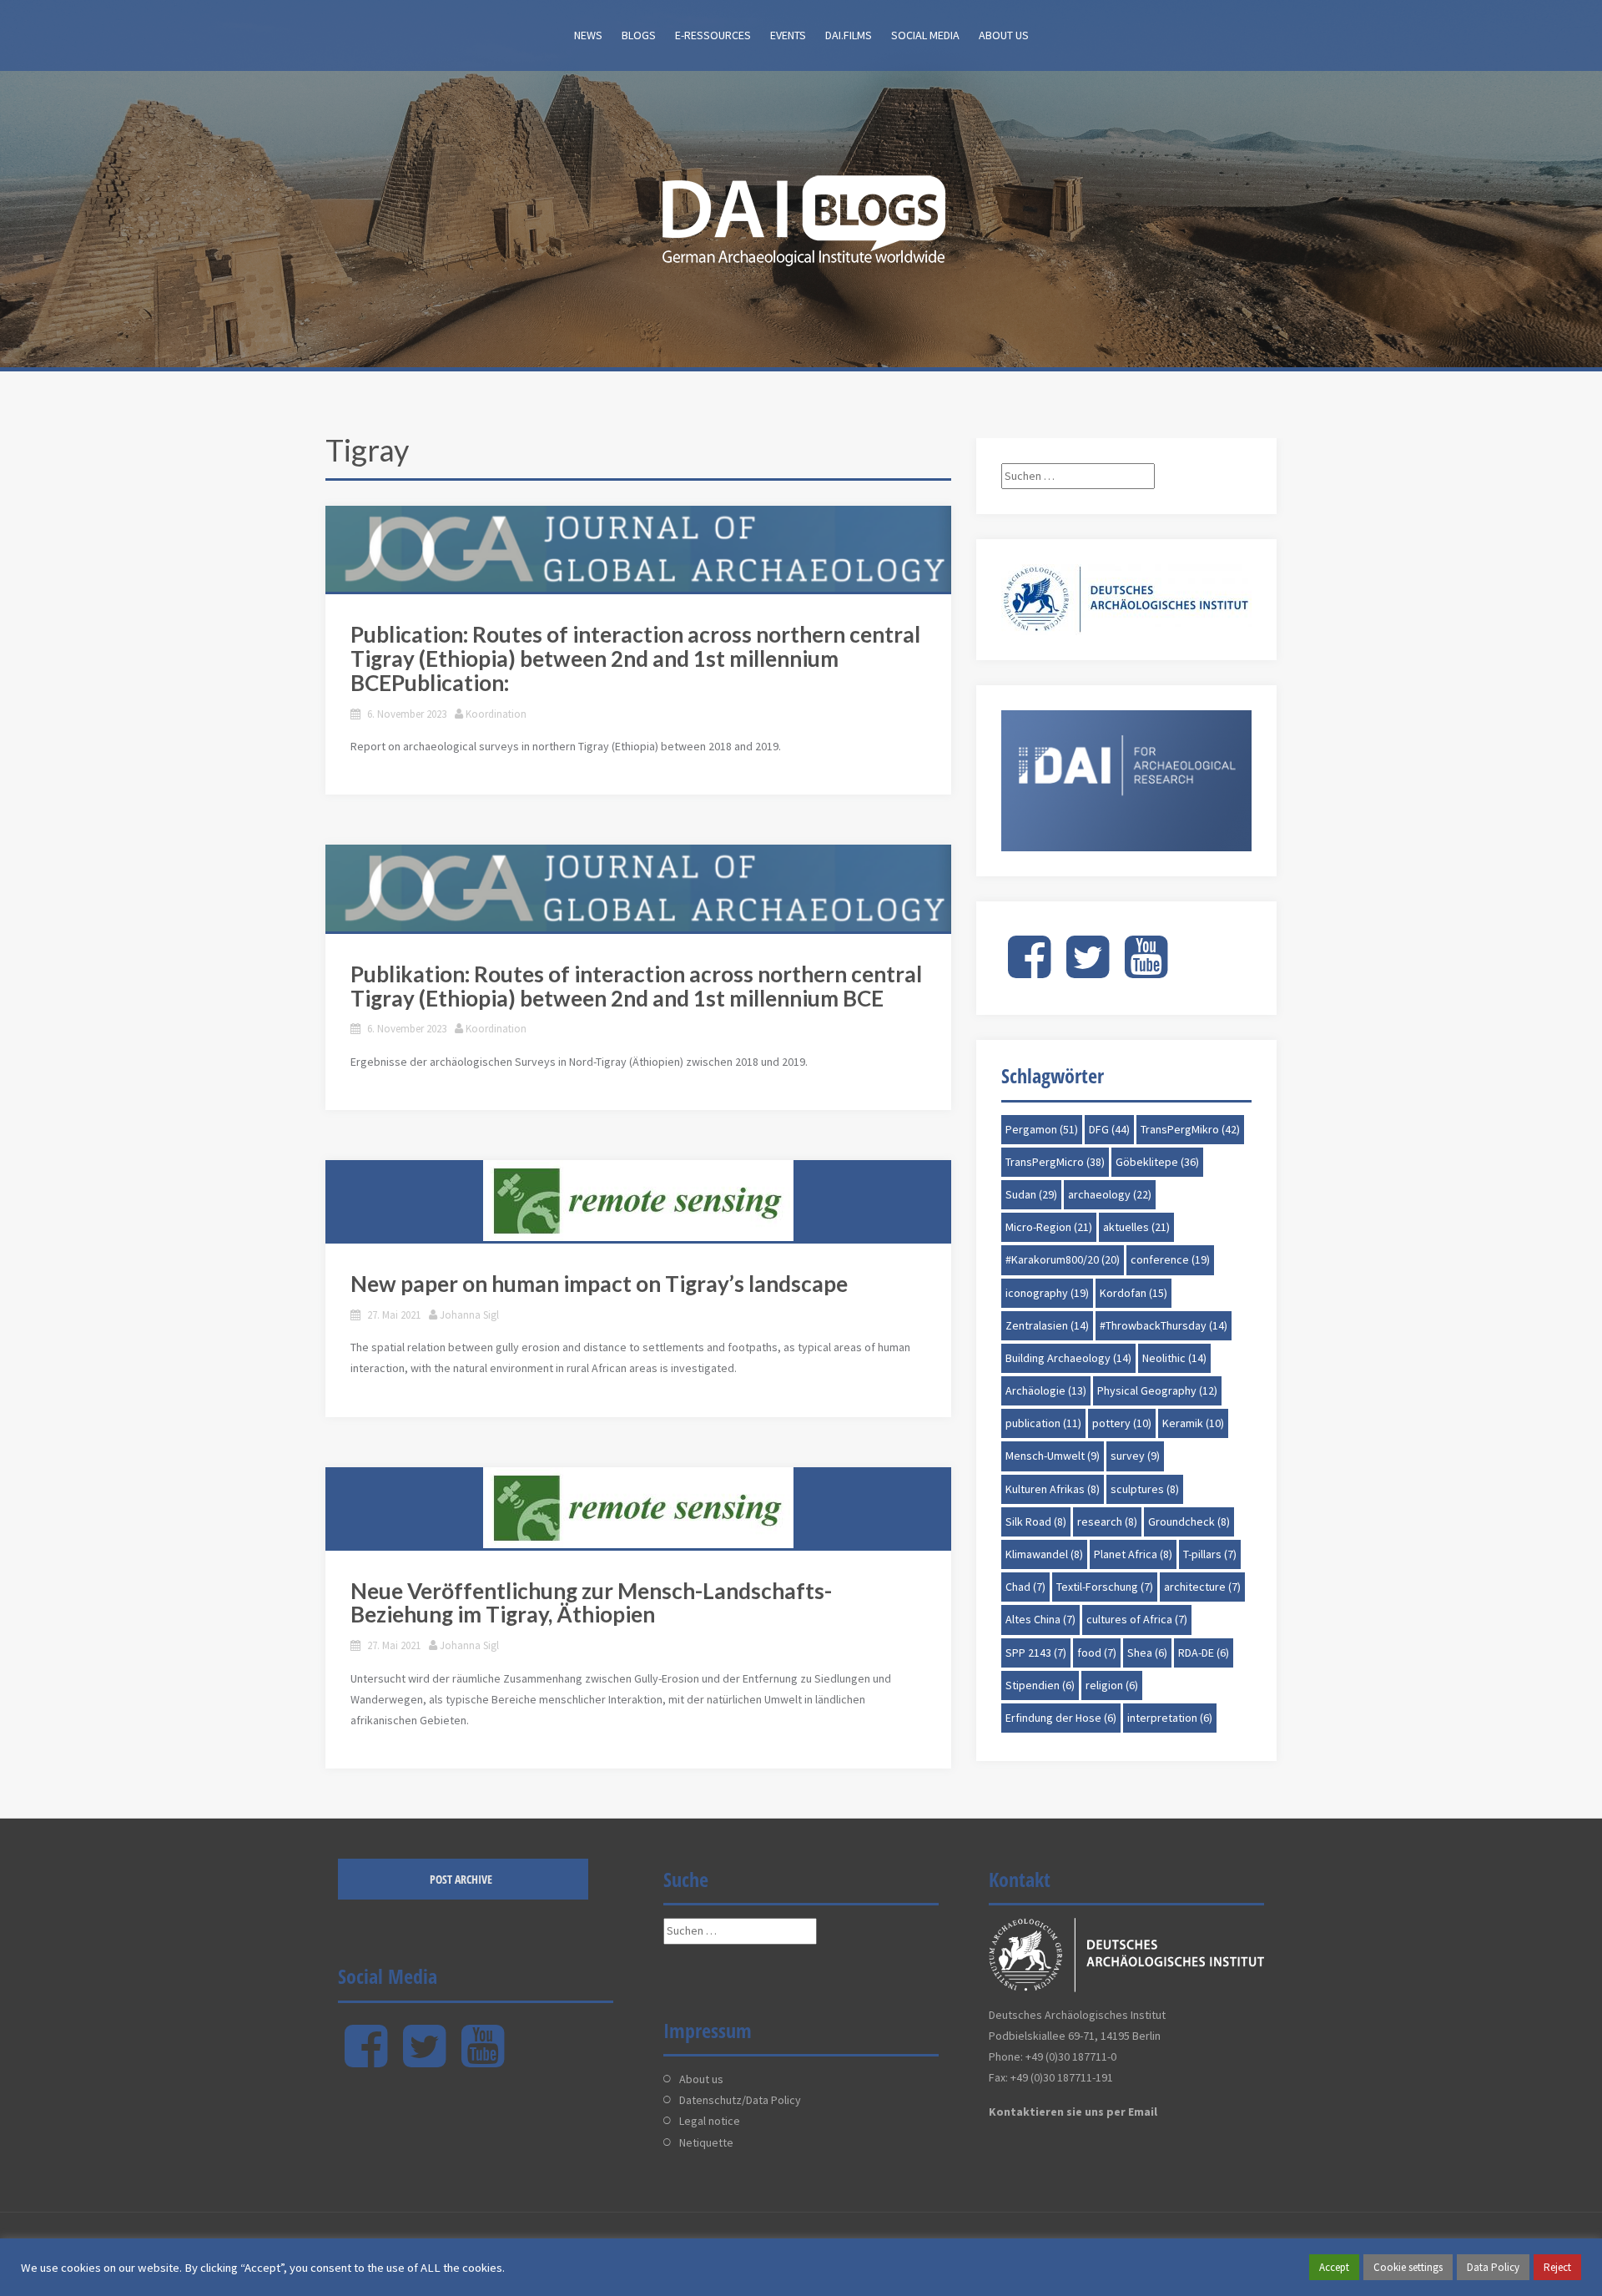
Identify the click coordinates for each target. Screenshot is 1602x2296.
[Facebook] (1029, 971)
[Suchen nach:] (1078, 476)
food (1097, 1653)
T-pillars (1210, 1554)
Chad (1025, 1587)
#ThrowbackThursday (1164, 1325)
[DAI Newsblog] (801, 215)
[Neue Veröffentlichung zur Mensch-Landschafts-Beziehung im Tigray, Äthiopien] (638, 1508)
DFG (1109, 1129)
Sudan (1031, 1194)
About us (1004, 35)
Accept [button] (1334, 2267)
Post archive (461, 1879)
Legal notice (710, 2121)
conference (1170, 1259)
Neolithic (1174, 1358)
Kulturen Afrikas (1053, 1489)
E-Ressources (713, 35)
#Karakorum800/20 (1063, 1259)
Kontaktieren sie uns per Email (1073, 2112)
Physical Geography (1157, 1390)
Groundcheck (1189, 1521)
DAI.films (849, 35)
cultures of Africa (1137, 1619)
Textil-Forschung (1105, 1587)
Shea (1147, 1653)
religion (1112, 1685)
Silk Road (1036, 1521)
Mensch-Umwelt (1053, 1456)
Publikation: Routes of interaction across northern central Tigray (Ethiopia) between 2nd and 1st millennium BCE (636, 986)
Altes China (1040, 1619)
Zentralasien (1047, 1325)
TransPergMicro (1055, 1162)
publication (1043, 1423)
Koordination (496, 714)
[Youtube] (1146, 971)
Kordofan (1133, 1293)
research (1107, 1521)
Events (788, 35)
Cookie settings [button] (1408, 2267)
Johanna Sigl (469, 1315)
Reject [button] (1557, 2267)
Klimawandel (1044, 1554)
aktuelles (1136, 1227)
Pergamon (1042, 1129)
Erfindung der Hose (1061, 1718)
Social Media (925, 35)
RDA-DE (1204, 1653)
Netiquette (706, 2142)
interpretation (1170, 1718)
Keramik (1193, 1423)
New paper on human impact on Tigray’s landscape (599, 1284)
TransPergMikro (1190, 1129)
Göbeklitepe (1157, 1162)
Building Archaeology (1068, 1358)
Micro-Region (1049, 1227)
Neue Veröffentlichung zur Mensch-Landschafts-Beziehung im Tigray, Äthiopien (591, 1603)
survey (1135, 1456)
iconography (1047, 1293)
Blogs (639, 35)
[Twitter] (1088, 971)
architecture (1202, 1587)
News (588, 35)
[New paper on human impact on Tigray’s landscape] (638, 1201)
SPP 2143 (1036, 1653)
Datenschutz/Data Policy (740, 2100)
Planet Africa (1133, 1554)
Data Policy (1493, 2267)
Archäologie (1046, 1390)
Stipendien (1040, 1685)
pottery (1122, 1423)
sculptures (1145, 1489)
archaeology (1110, 1194)
